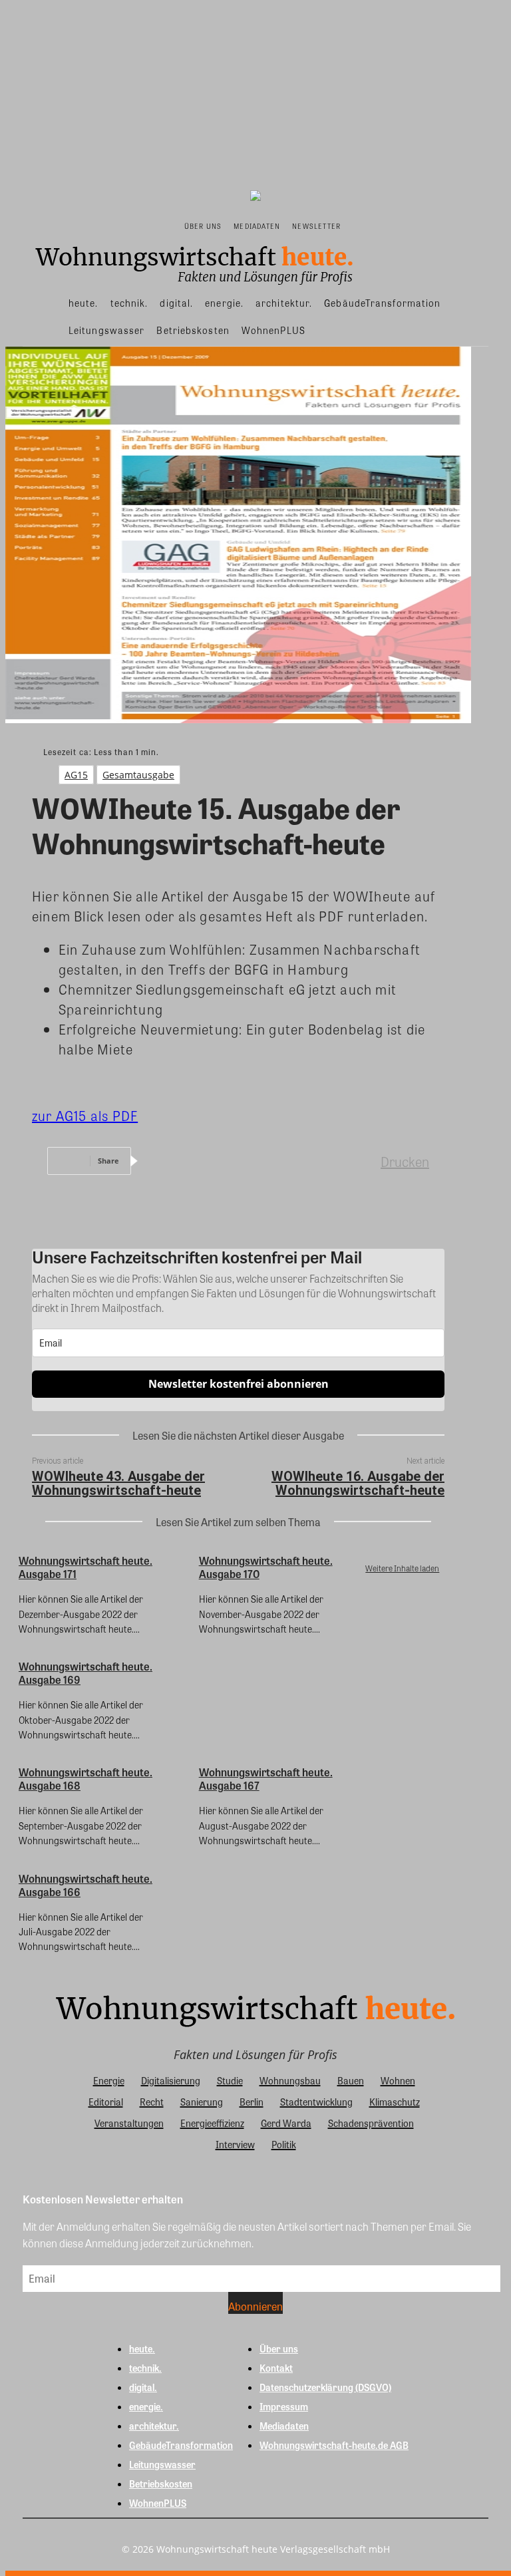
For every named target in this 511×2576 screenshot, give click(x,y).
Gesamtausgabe (138, 775)
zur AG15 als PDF (85, 1115)
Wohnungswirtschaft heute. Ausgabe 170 (266, 1567)
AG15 (76, 775)
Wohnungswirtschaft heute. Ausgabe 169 (85, 1673)
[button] (360, 225)
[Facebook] (167, 1161)
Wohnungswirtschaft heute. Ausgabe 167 (266, 1779)
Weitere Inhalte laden (402, 1568)
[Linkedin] (263, 1161)
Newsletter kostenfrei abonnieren (239, 1384)
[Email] (311, 1161)
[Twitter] (215, 1161)
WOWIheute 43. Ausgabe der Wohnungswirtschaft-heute (118, 1483)
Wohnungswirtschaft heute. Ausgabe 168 (85, 1779)
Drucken (405, 1161)
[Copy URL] (359, 1161)
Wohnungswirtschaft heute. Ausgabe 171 (85, 1567)
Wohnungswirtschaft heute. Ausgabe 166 (85, 1885)
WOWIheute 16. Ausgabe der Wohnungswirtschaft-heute (358, 1483)
